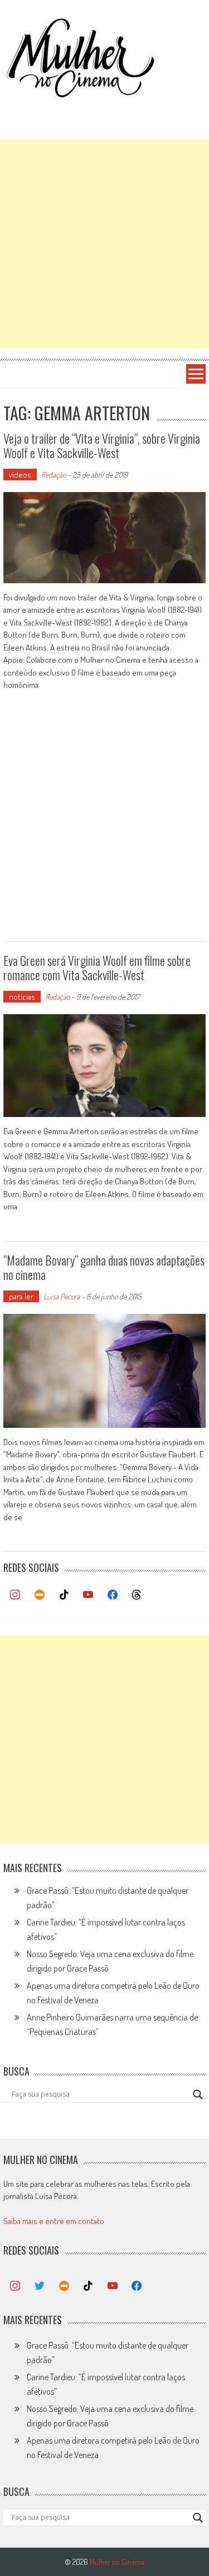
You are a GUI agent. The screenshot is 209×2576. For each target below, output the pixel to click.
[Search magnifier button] (198, 2094)
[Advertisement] (104, 244)
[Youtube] (88, 1595)
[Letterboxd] (40, 1595)
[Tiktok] (64, 1595)
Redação (54, 475)
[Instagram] (16, 1595)
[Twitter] (40, 2286)
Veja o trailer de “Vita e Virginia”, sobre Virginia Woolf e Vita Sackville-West (102, 445)
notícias (22, 997)
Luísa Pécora (62, 1296)
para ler (21, 1296)
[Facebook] (113, 1595)
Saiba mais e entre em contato (54, 2221)
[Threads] (137, 1595)
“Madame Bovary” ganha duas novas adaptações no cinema (104, 1267)
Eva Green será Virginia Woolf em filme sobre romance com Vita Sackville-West (97, 967)
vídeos (20, 475)
